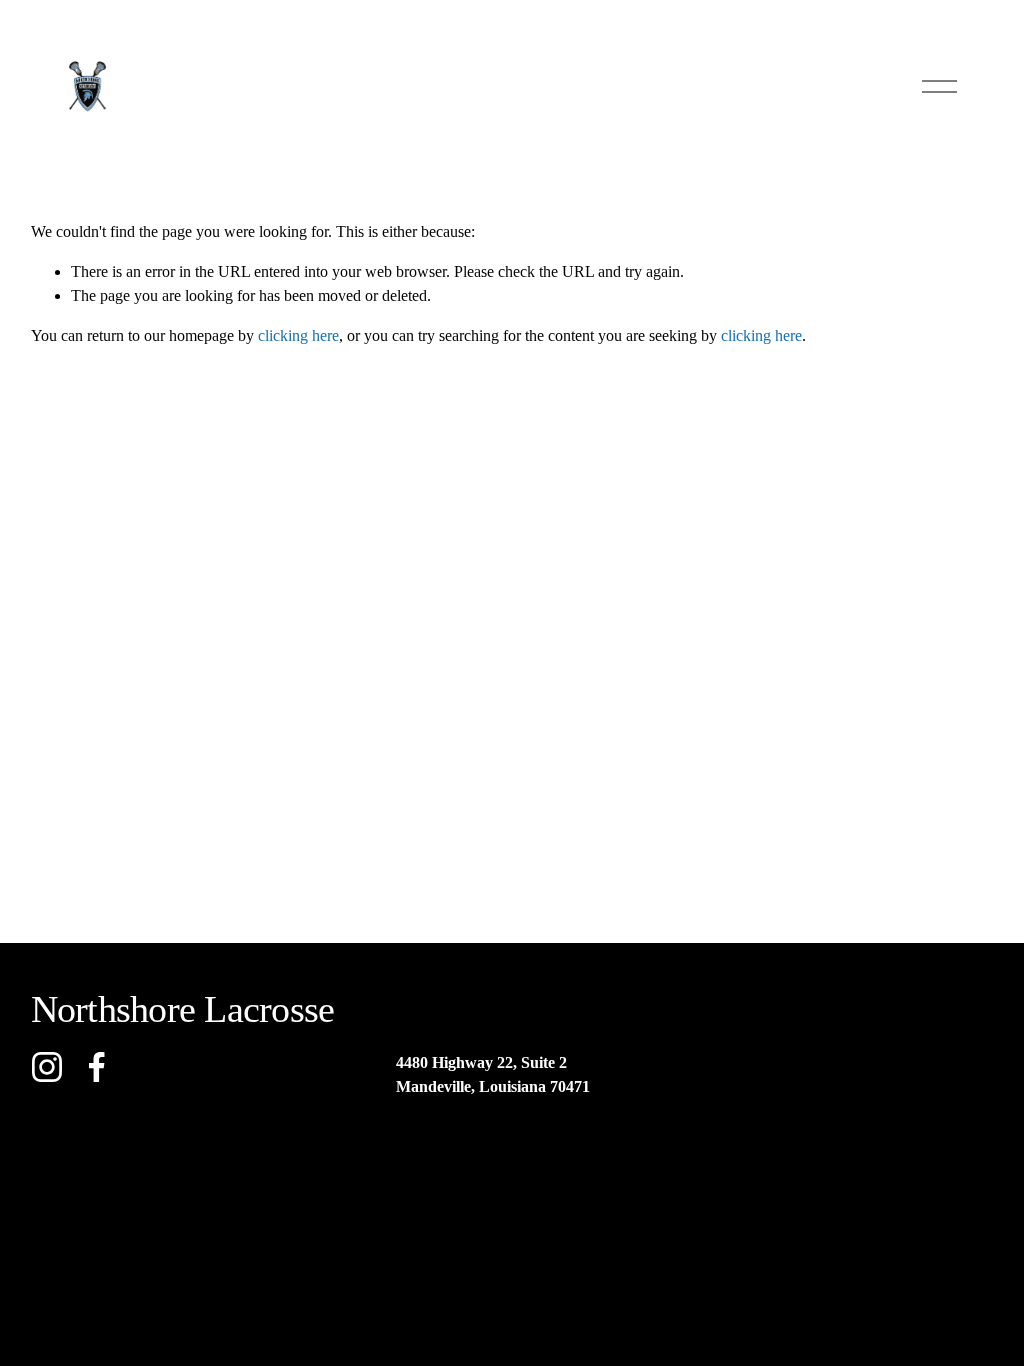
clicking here (298, 335)
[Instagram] (47, 1067)
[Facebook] (97, 1067)
